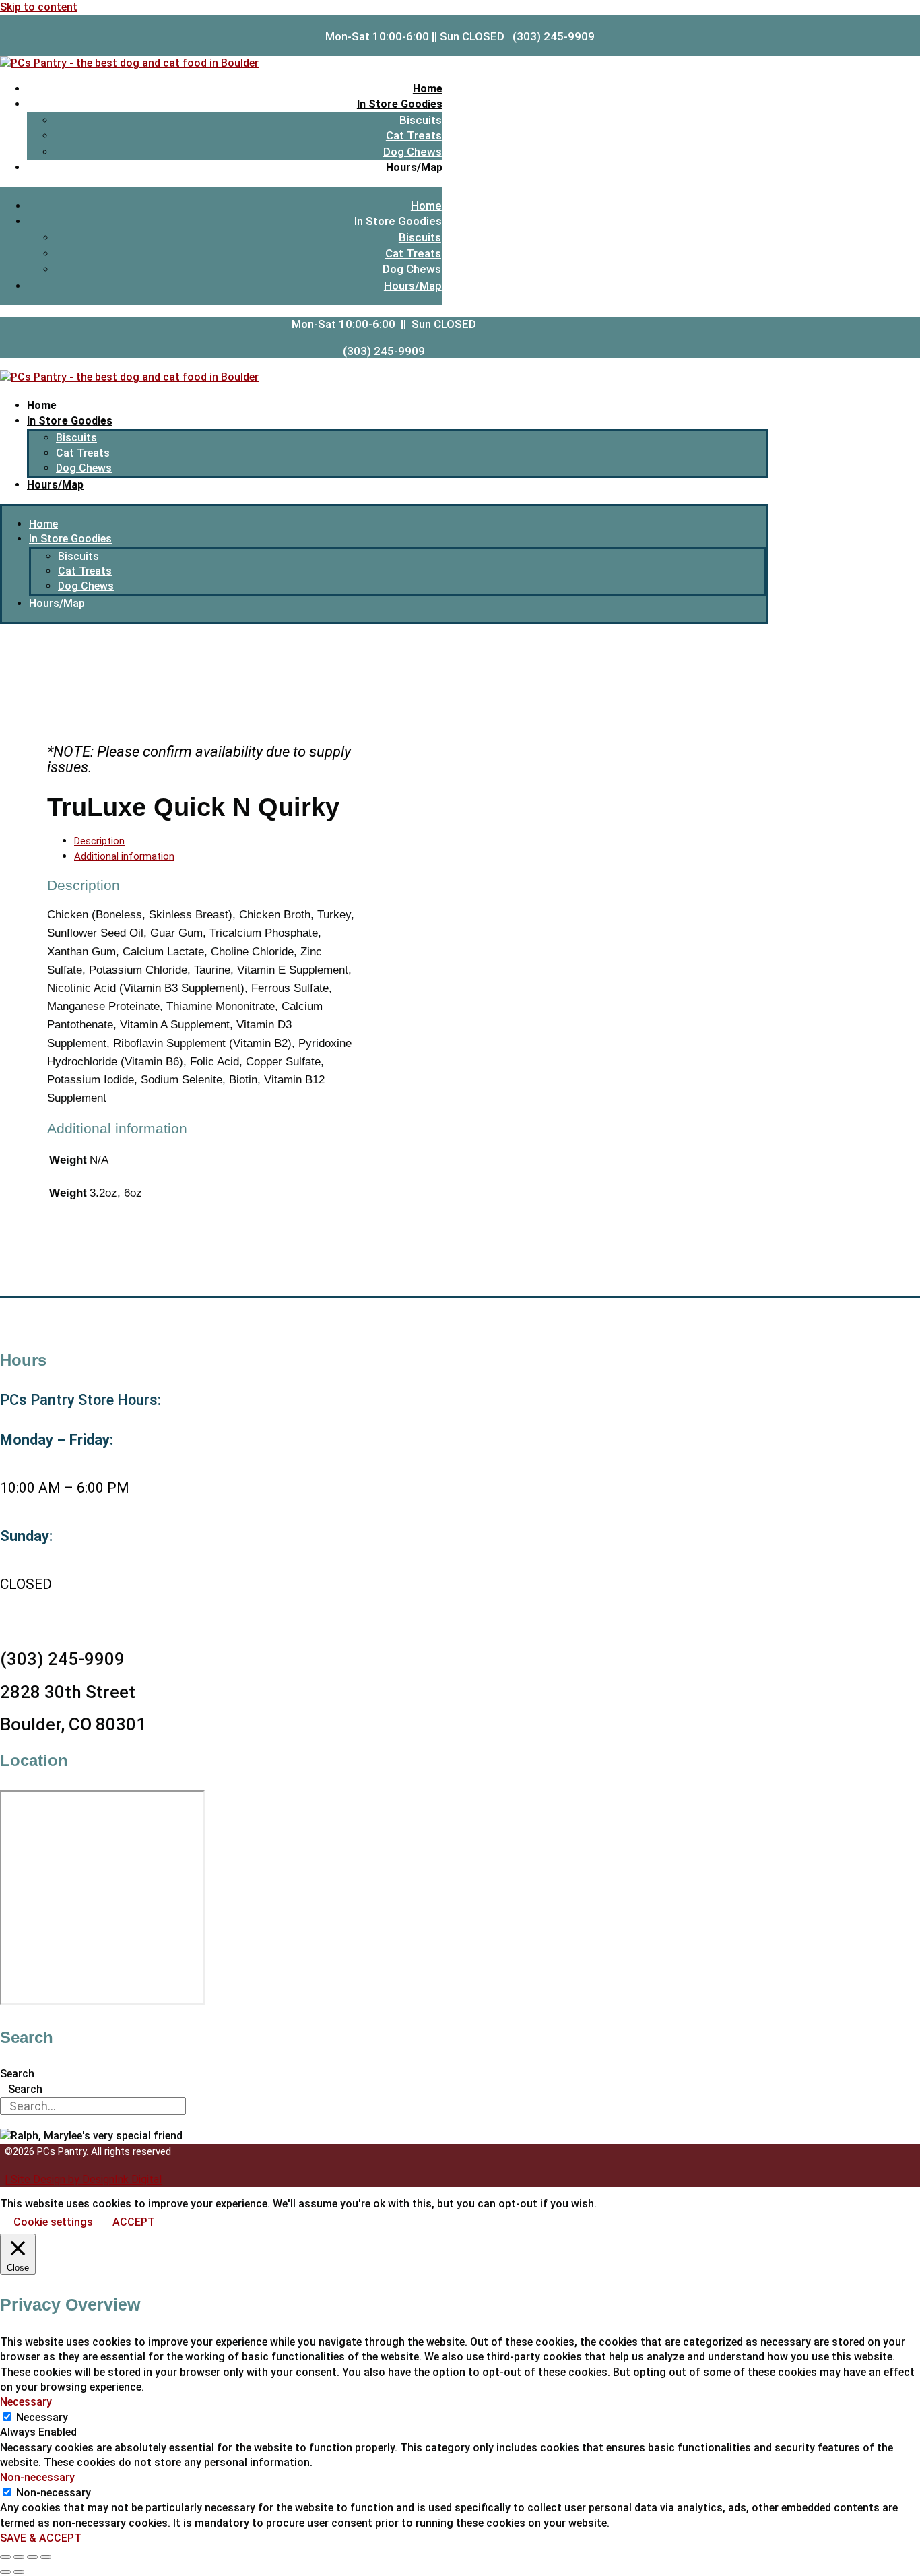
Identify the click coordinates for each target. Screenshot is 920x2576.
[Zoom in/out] (5, 2557)
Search (17, 2074)
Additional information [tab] (124, 856)
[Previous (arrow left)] (5, 2572)
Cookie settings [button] (53, 2222)
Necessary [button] (26, 2402)
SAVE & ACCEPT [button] (41, 2538)
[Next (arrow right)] (19, 2572)
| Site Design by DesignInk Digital (83, 2179)
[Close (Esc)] (46, 2557)
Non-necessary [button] (37, 2477)
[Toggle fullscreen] (19, 2557)
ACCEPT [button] (134, 2222)
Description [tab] (99, 841)
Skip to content (39, 7)
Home (428, 89)
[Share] (32, 2557)
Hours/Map (414, 167)
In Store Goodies (400, 104)
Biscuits (421, 120)
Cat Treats (414, 135)
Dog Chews (413, 152)
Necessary (42, 2417)
